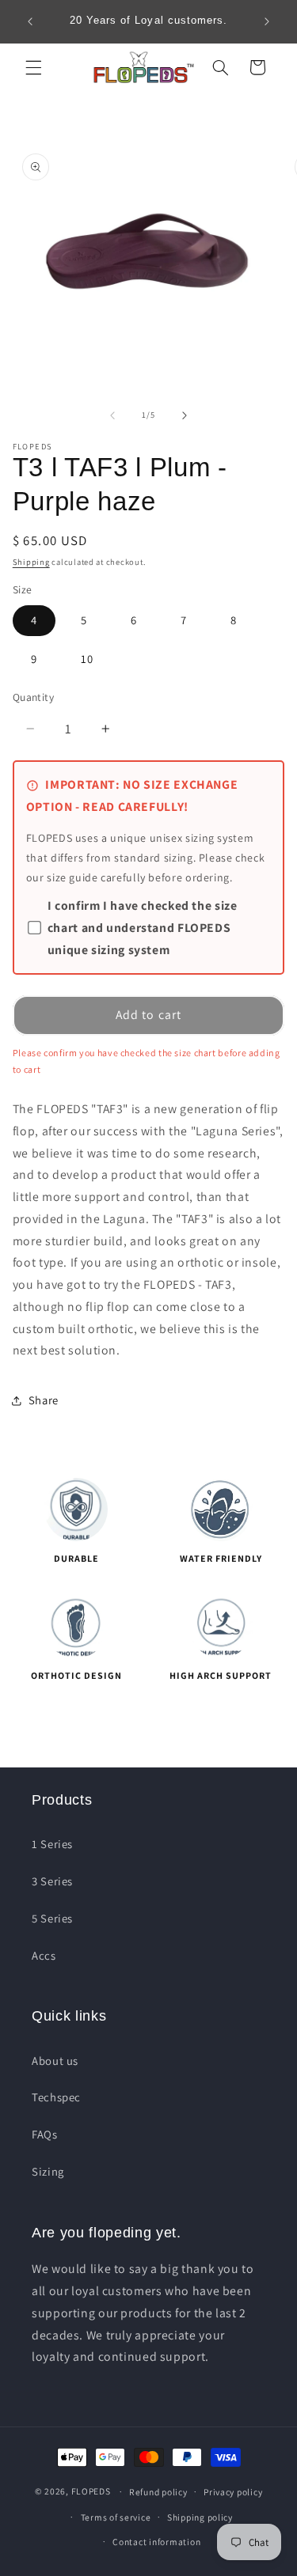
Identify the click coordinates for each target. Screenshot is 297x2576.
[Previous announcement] (30, 21)
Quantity (33, 697)
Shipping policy (200, 2517)
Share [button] (44, 1400)
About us (55, 2061)
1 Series (52, 1844)
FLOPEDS (91, 2491)
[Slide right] (185, 415)
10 (87, 659)
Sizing (48, 2171)
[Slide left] (112, 415)
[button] (33, 67)
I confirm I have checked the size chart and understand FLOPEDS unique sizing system (143, 928)
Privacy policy (233, 2492)
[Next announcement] (267, 21)
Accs (44, 1955)
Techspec (56, 2097)
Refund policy (158, 2492)
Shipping (31, 562)
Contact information (156, 2542)
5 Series (52, 1918)
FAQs (45, 2134)
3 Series (52, 1881)
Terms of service (116, 2517)
